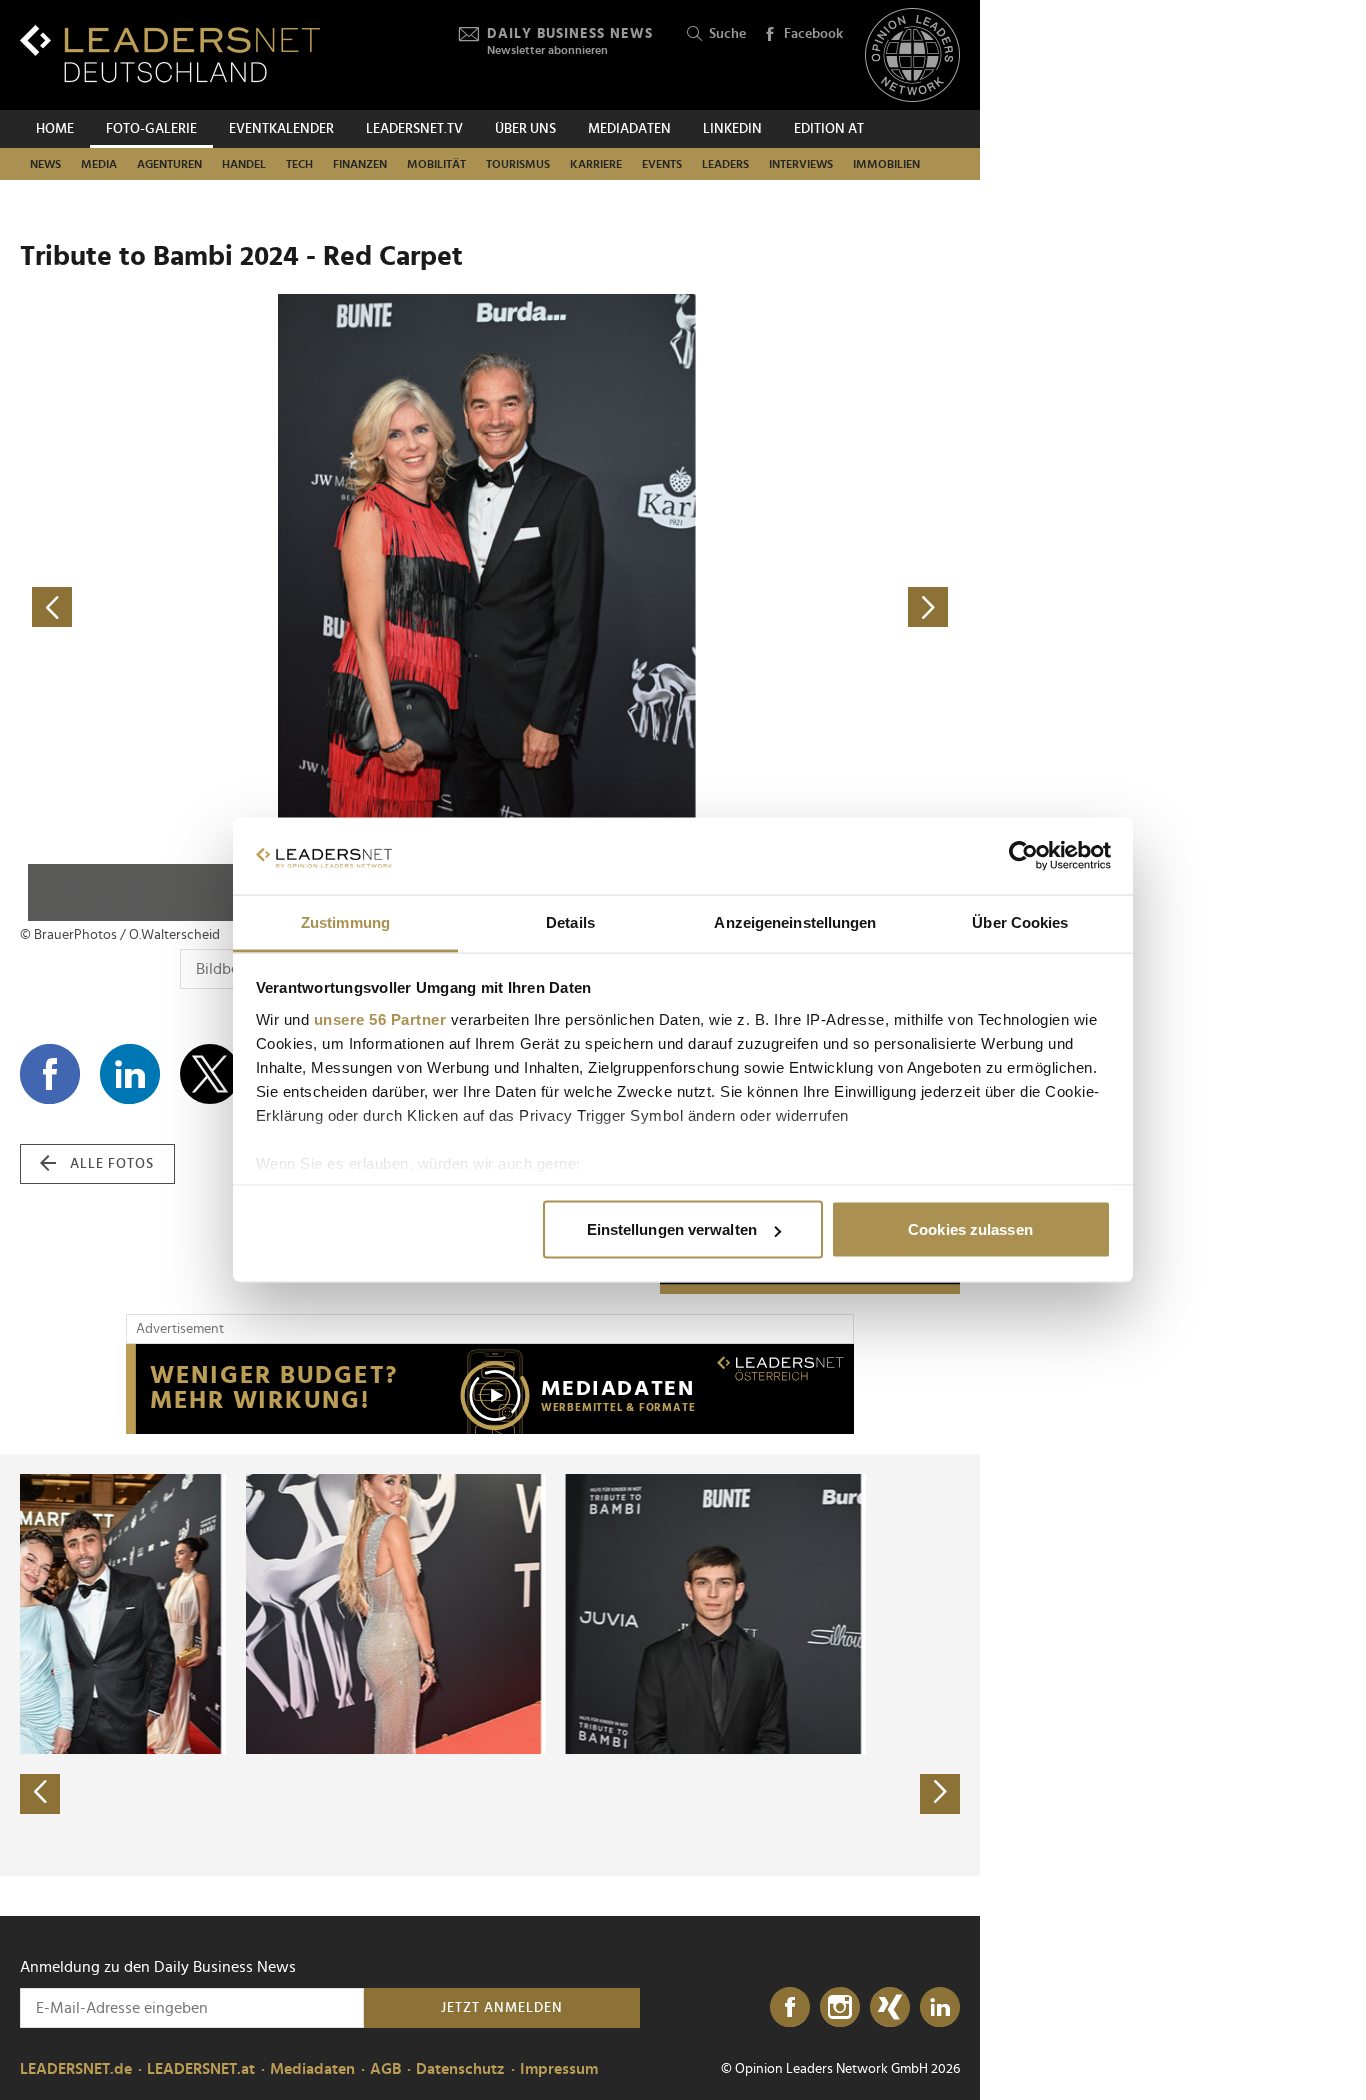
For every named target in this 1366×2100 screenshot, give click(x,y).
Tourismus (518, 164)
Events (662, 164)
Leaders (725, 164)
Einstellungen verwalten (672, 1229)
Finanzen (360, 164)
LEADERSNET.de (76, 2069)
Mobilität (436, 164)
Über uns (525, 129)
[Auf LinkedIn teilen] (130, 1074)
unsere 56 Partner (380, 1018)
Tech (299, 164)
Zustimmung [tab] (345, 921)
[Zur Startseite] (170, 53)
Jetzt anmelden (502, 2008)
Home (55, 129)
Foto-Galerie (151, 129)
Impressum (559, 2069)
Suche (727, 34)
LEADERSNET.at (201, 2069)
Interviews (801, 164)
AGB (385, 2069)
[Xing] (890, 2008)
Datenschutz (460, 2069)
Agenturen (169, 164)
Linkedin (732, 129)
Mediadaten (629, 129)
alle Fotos (112, 1164)
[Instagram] (840, 2008)
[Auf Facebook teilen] (50, 1074)
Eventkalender (281, 129)
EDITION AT (829, 129)
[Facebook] (790, 2008)
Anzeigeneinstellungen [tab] (795, 921)
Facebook (813, 34)
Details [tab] (570, 921)
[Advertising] (490, 1389)
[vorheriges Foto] (255, 607)
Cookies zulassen (970, 1229)
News (45, 164)
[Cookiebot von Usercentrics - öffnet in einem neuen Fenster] (1023, 856)
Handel (244, 164)
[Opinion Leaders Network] (912, 55)
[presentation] (40, 1794)
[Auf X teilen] (210, 1074)
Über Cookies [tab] (1020, 921)
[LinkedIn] (940, 2008)
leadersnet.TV (414, 129)
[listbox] (490, 1665)
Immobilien (886, 164)
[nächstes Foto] (725, 607)
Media (99, 164)
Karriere (596, 164)
